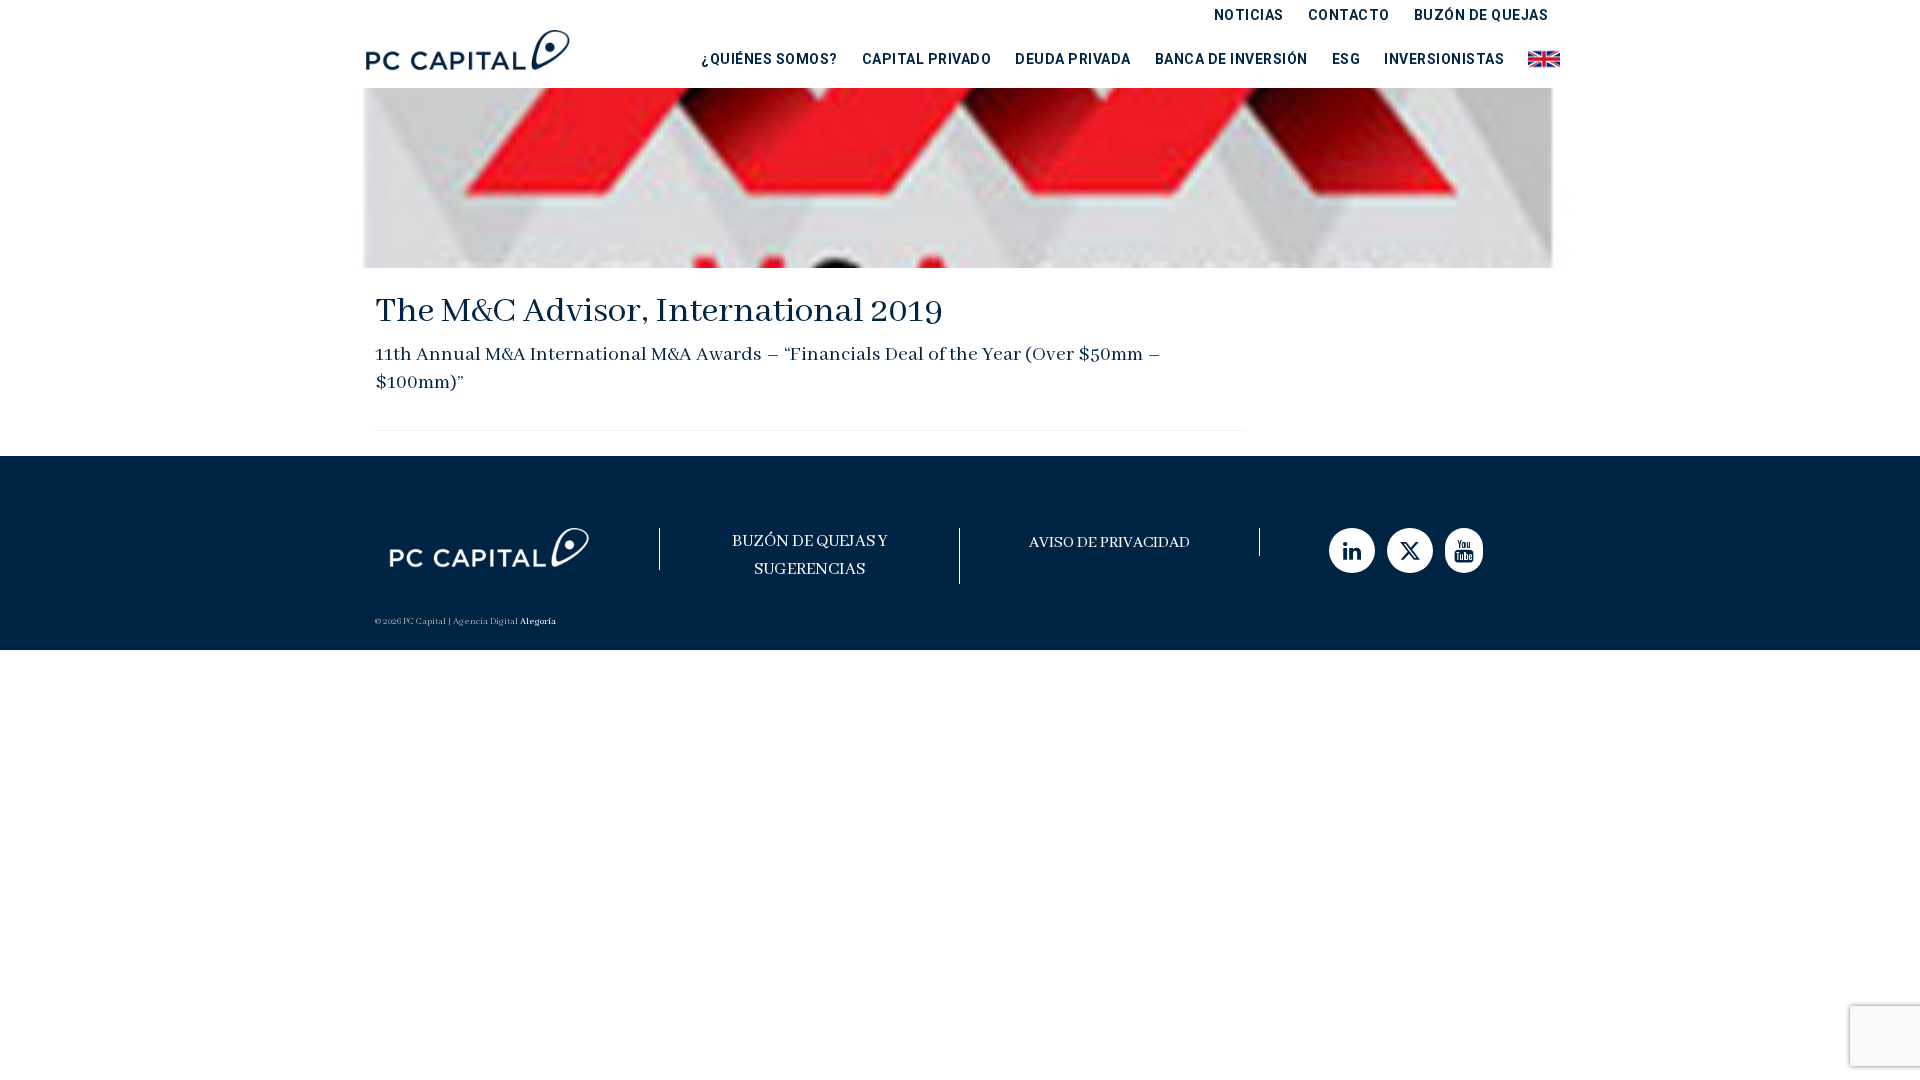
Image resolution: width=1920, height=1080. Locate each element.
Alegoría (538, 621)
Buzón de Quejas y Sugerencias (810, 555)
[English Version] (1538, 58)
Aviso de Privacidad (1109, 543)
